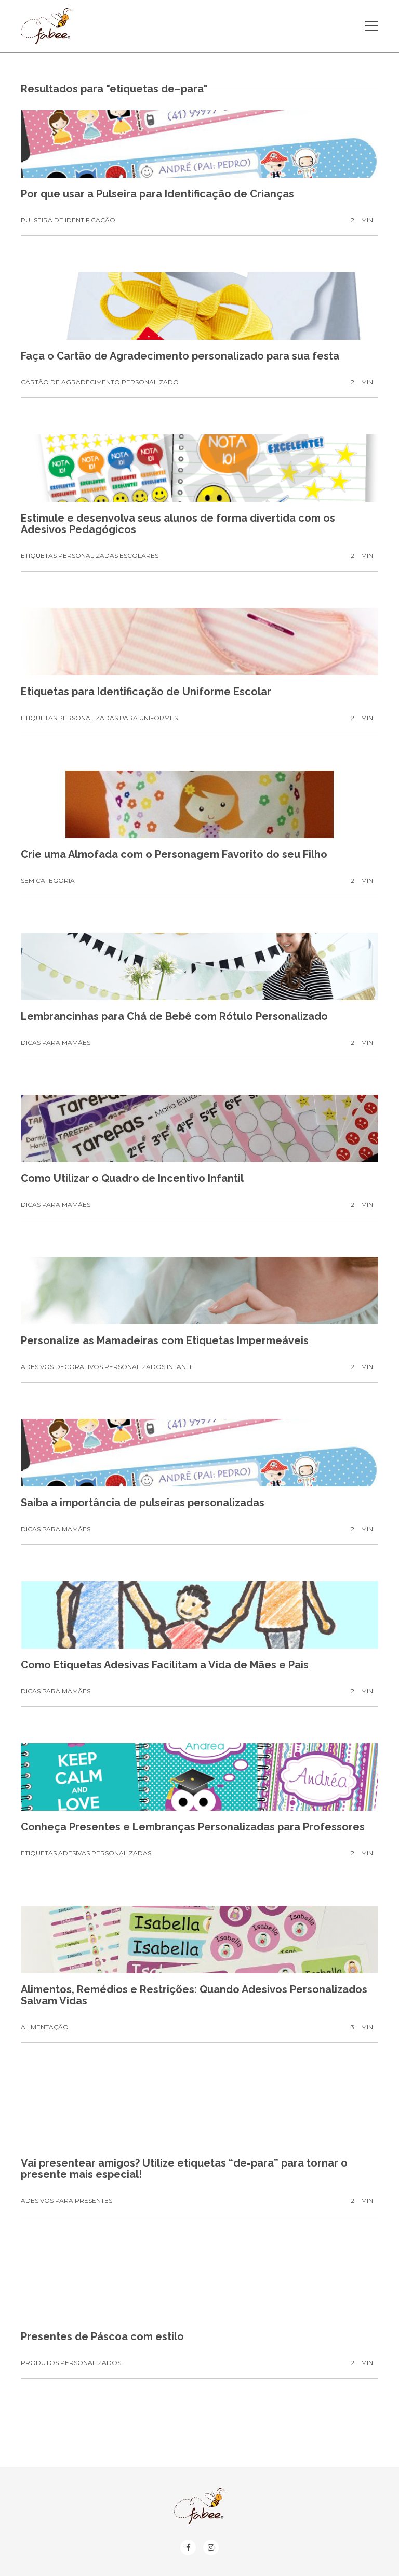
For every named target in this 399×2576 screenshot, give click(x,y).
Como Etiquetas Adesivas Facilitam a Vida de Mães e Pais (165, 1665)
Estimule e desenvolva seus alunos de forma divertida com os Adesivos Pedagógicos (178, 524)
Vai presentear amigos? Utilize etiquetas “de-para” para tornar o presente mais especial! (184, 2169)
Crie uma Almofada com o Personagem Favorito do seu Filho (174, 854)
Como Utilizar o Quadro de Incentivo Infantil (132, 1178)
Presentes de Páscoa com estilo (102, 2336)
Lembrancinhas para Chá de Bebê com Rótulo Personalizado (174, 1016)
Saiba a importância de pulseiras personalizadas (143, 1503)
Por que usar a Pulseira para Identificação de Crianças (157, 194)
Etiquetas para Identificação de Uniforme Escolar (146, 692)
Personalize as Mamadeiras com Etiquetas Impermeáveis (165, 1340)
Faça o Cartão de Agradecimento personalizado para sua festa (180, 356)
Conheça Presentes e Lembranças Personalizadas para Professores (193, 1827)
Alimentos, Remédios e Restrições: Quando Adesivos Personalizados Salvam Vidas (194, 1995)
